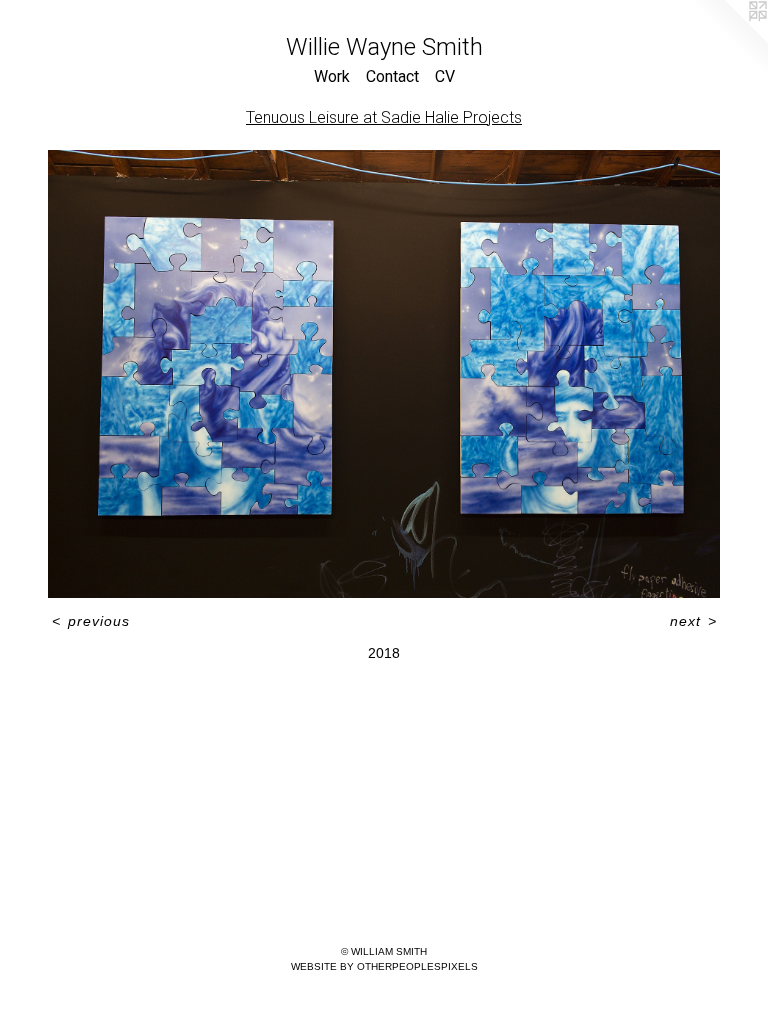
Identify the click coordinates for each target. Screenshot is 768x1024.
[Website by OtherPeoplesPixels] (728, 40)
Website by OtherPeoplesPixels (384, 966)
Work (332, 76)
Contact (392, 76)
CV (445, 76)
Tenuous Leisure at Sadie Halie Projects (384, 117)
